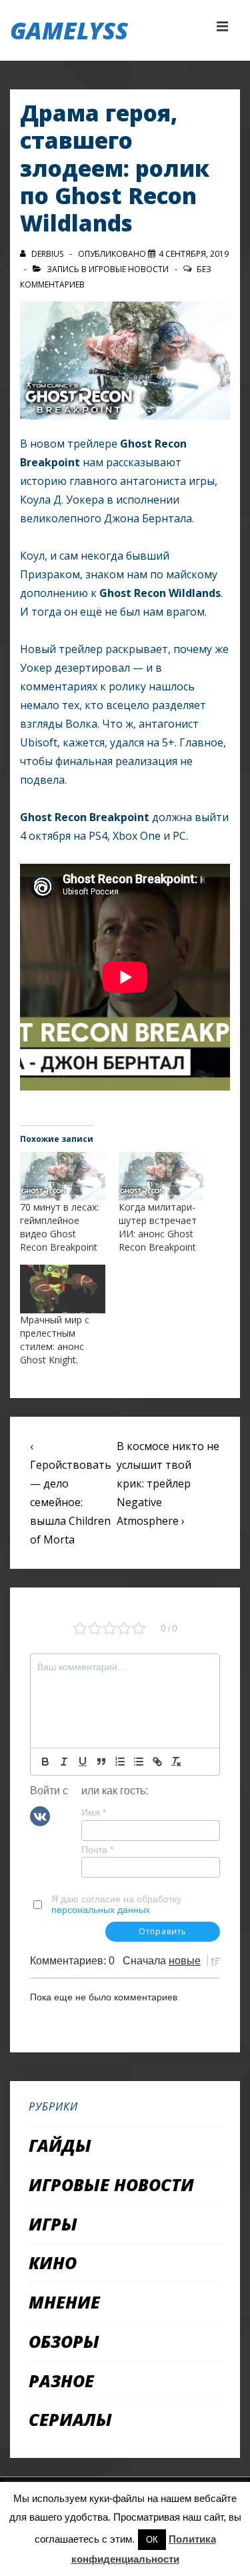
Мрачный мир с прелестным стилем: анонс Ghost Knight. (55, 1340)
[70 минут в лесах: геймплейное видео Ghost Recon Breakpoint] (63, 1176)
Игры (53, 2224)
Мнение (64, 2302)
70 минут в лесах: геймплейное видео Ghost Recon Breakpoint (59, 1227)
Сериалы (70, 2419)
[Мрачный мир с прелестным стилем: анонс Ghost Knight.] (63, 1289)
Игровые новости (129, 269)
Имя (94, 1812)
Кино (53, 2263)
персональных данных (101, 1910)
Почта (97, 1850)
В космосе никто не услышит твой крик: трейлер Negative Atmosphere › (168, 1483)
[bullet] (139, 1762)
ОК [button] (152, 2540)
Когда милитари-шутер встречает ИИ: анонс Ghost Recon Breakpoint (158, 1227)
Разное (61, 2381)
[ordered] (120, 1762)
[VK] (40, 1816)
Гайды (60, 2145)
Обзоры (64, 2341)
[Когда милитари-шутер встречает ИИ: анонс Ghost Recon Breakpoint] (161, 1176)
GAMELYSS (69, 30)
